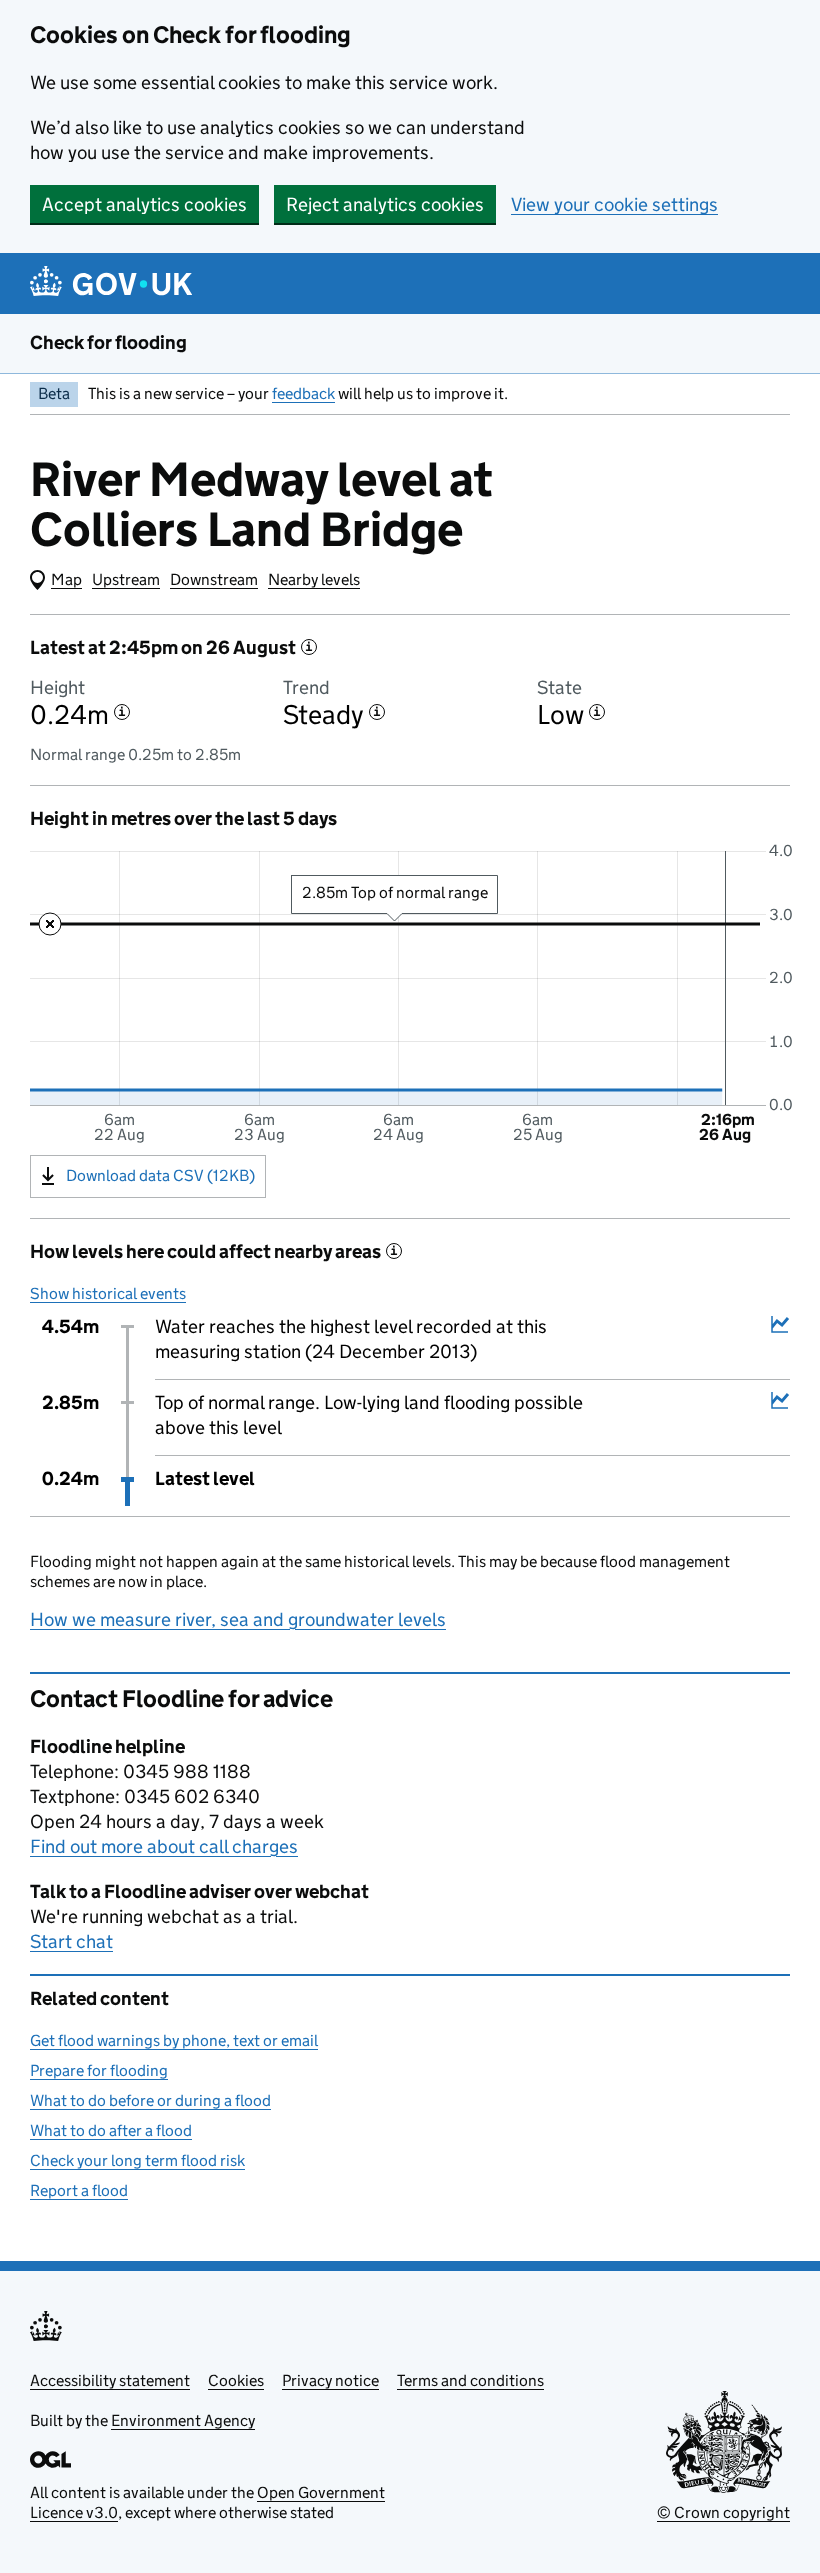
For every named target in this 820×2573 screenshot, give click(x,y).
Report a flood (79, 2190)
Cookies (236, 2380)
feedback (303, 393)
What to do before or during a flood (150, 2100)
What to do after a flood (111, 2130)
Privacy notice (330, 2380)
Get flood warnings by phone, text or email (174, 2040)
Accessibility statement (110, 2380)
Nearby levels (314, 579)
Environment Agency (183, 2420)
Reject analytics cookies (385, 204)
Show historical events (108, 1293)
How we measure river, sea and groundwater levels (238, 1619)
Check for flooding (108, 342)
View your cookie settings (614, 204)
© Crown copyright (723, 2512)
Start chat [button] (71, 1941)
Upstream (126, 579)
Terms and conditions (470, 2380)
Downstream (214, 579)
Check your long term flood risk (137, 2160)
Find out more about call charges (164, 1846)
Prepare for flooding (99, 2070)
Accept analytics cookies (144, 204)
